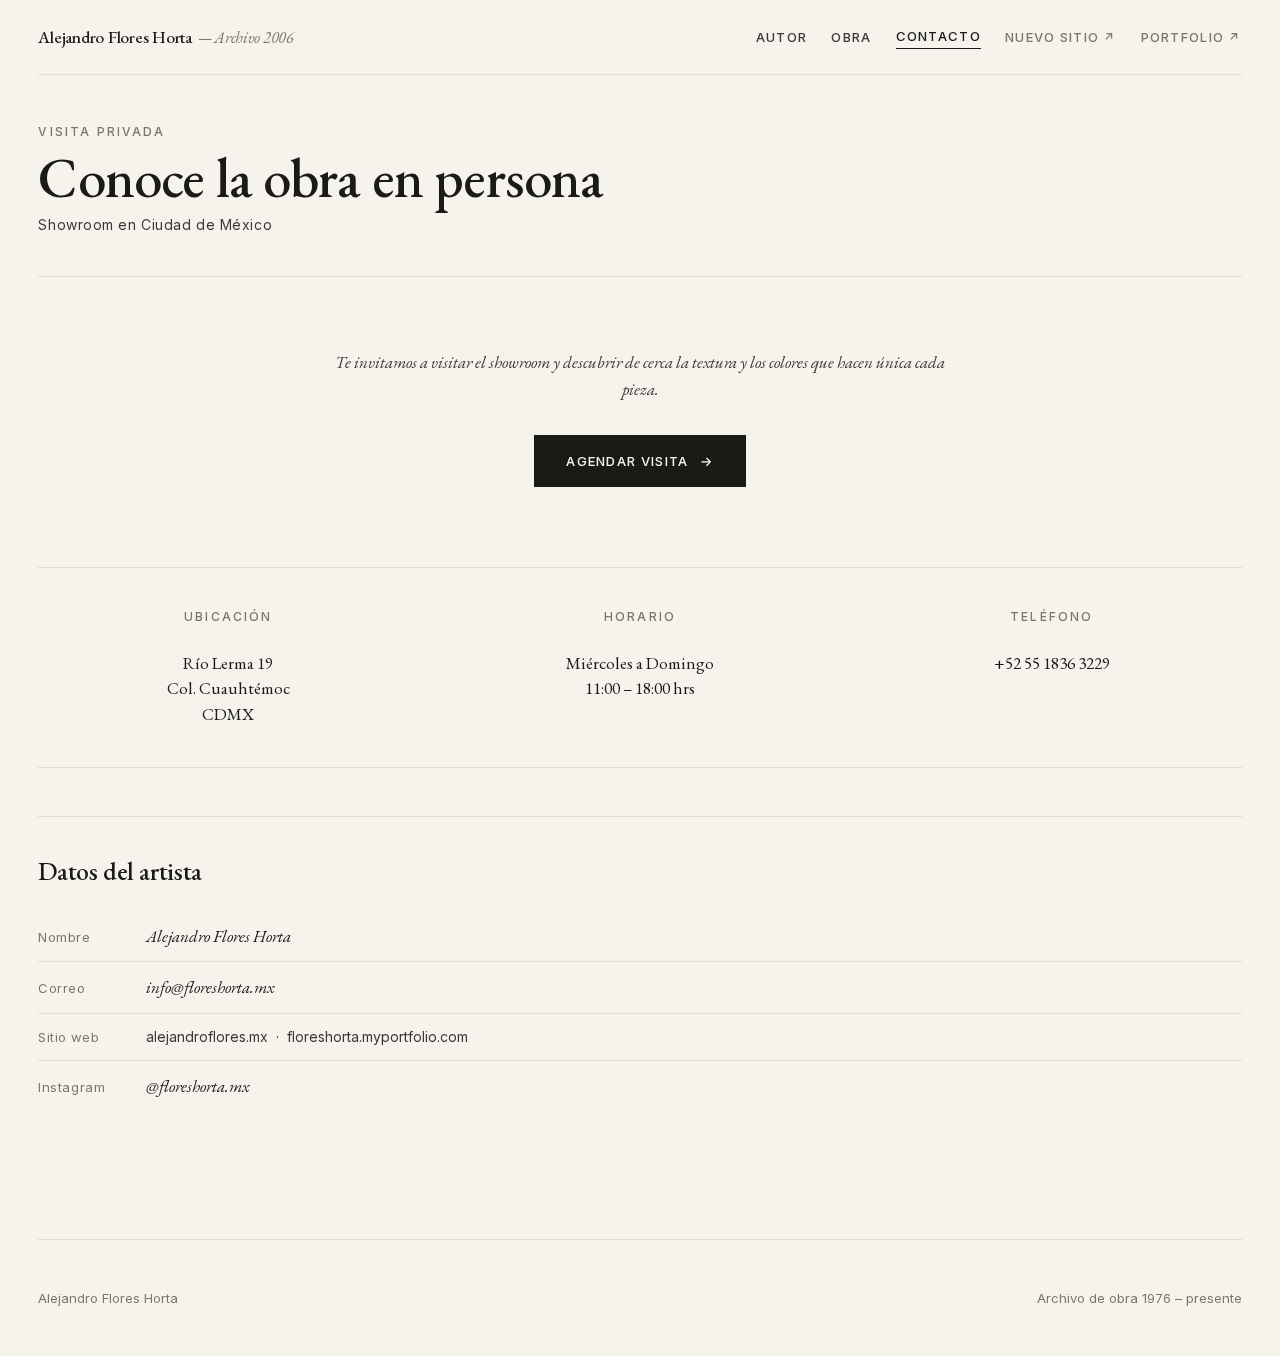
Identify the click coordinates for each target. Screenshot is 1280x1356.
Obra (851, 37)
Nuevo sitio (1052, 37)
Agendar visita (640, 461)
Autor (782, 37)
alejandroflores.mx (207, 1036)
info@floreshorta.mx (210, 987)
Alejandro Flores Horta (166, 37)
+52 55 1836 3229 (1052, 663)
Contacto (938, 36)
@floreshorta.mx (197, 1086)
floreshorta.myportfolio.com (377, 1036)
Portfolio (1183, 37)
